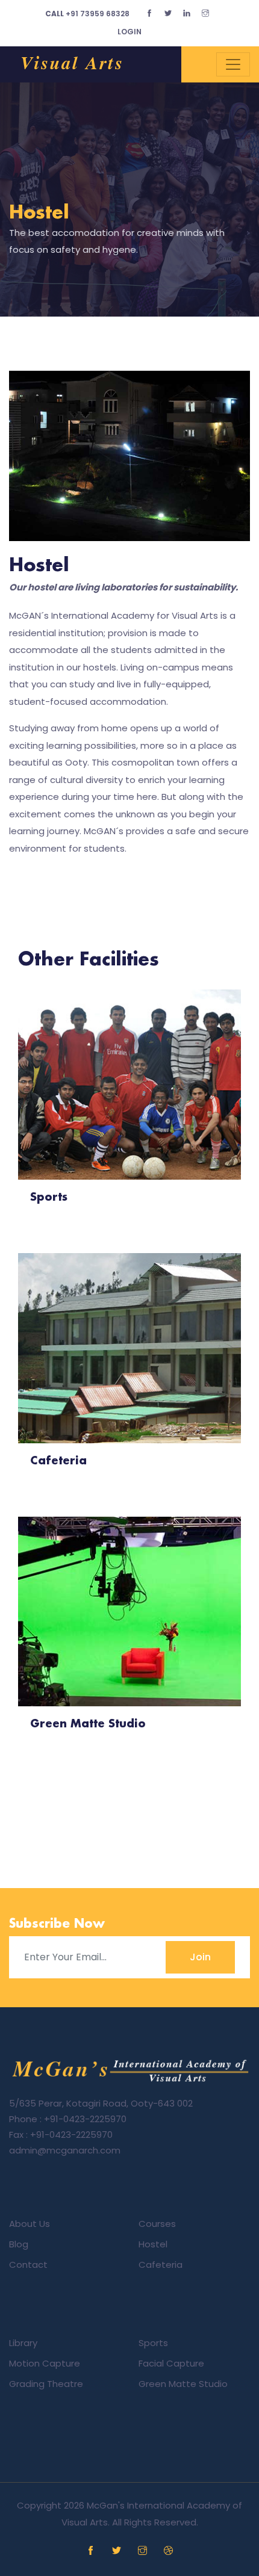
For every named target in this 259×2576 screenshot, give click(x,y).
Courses (157, 2224)
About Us (30, 2224)
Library (23, 2343)
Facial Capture (171, 2363)
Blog (19, 2244)
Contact (28, 2265)
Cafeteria (161, 2265)
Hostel (39, 213)
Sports (153, 2343)
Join (200, 1957)
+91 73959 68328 (87, 14)
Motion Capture (45, 2363)
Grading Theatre (46, 2384)
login (129, 32)
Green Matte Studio (183, 2384)
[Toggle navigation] (233, 64)
